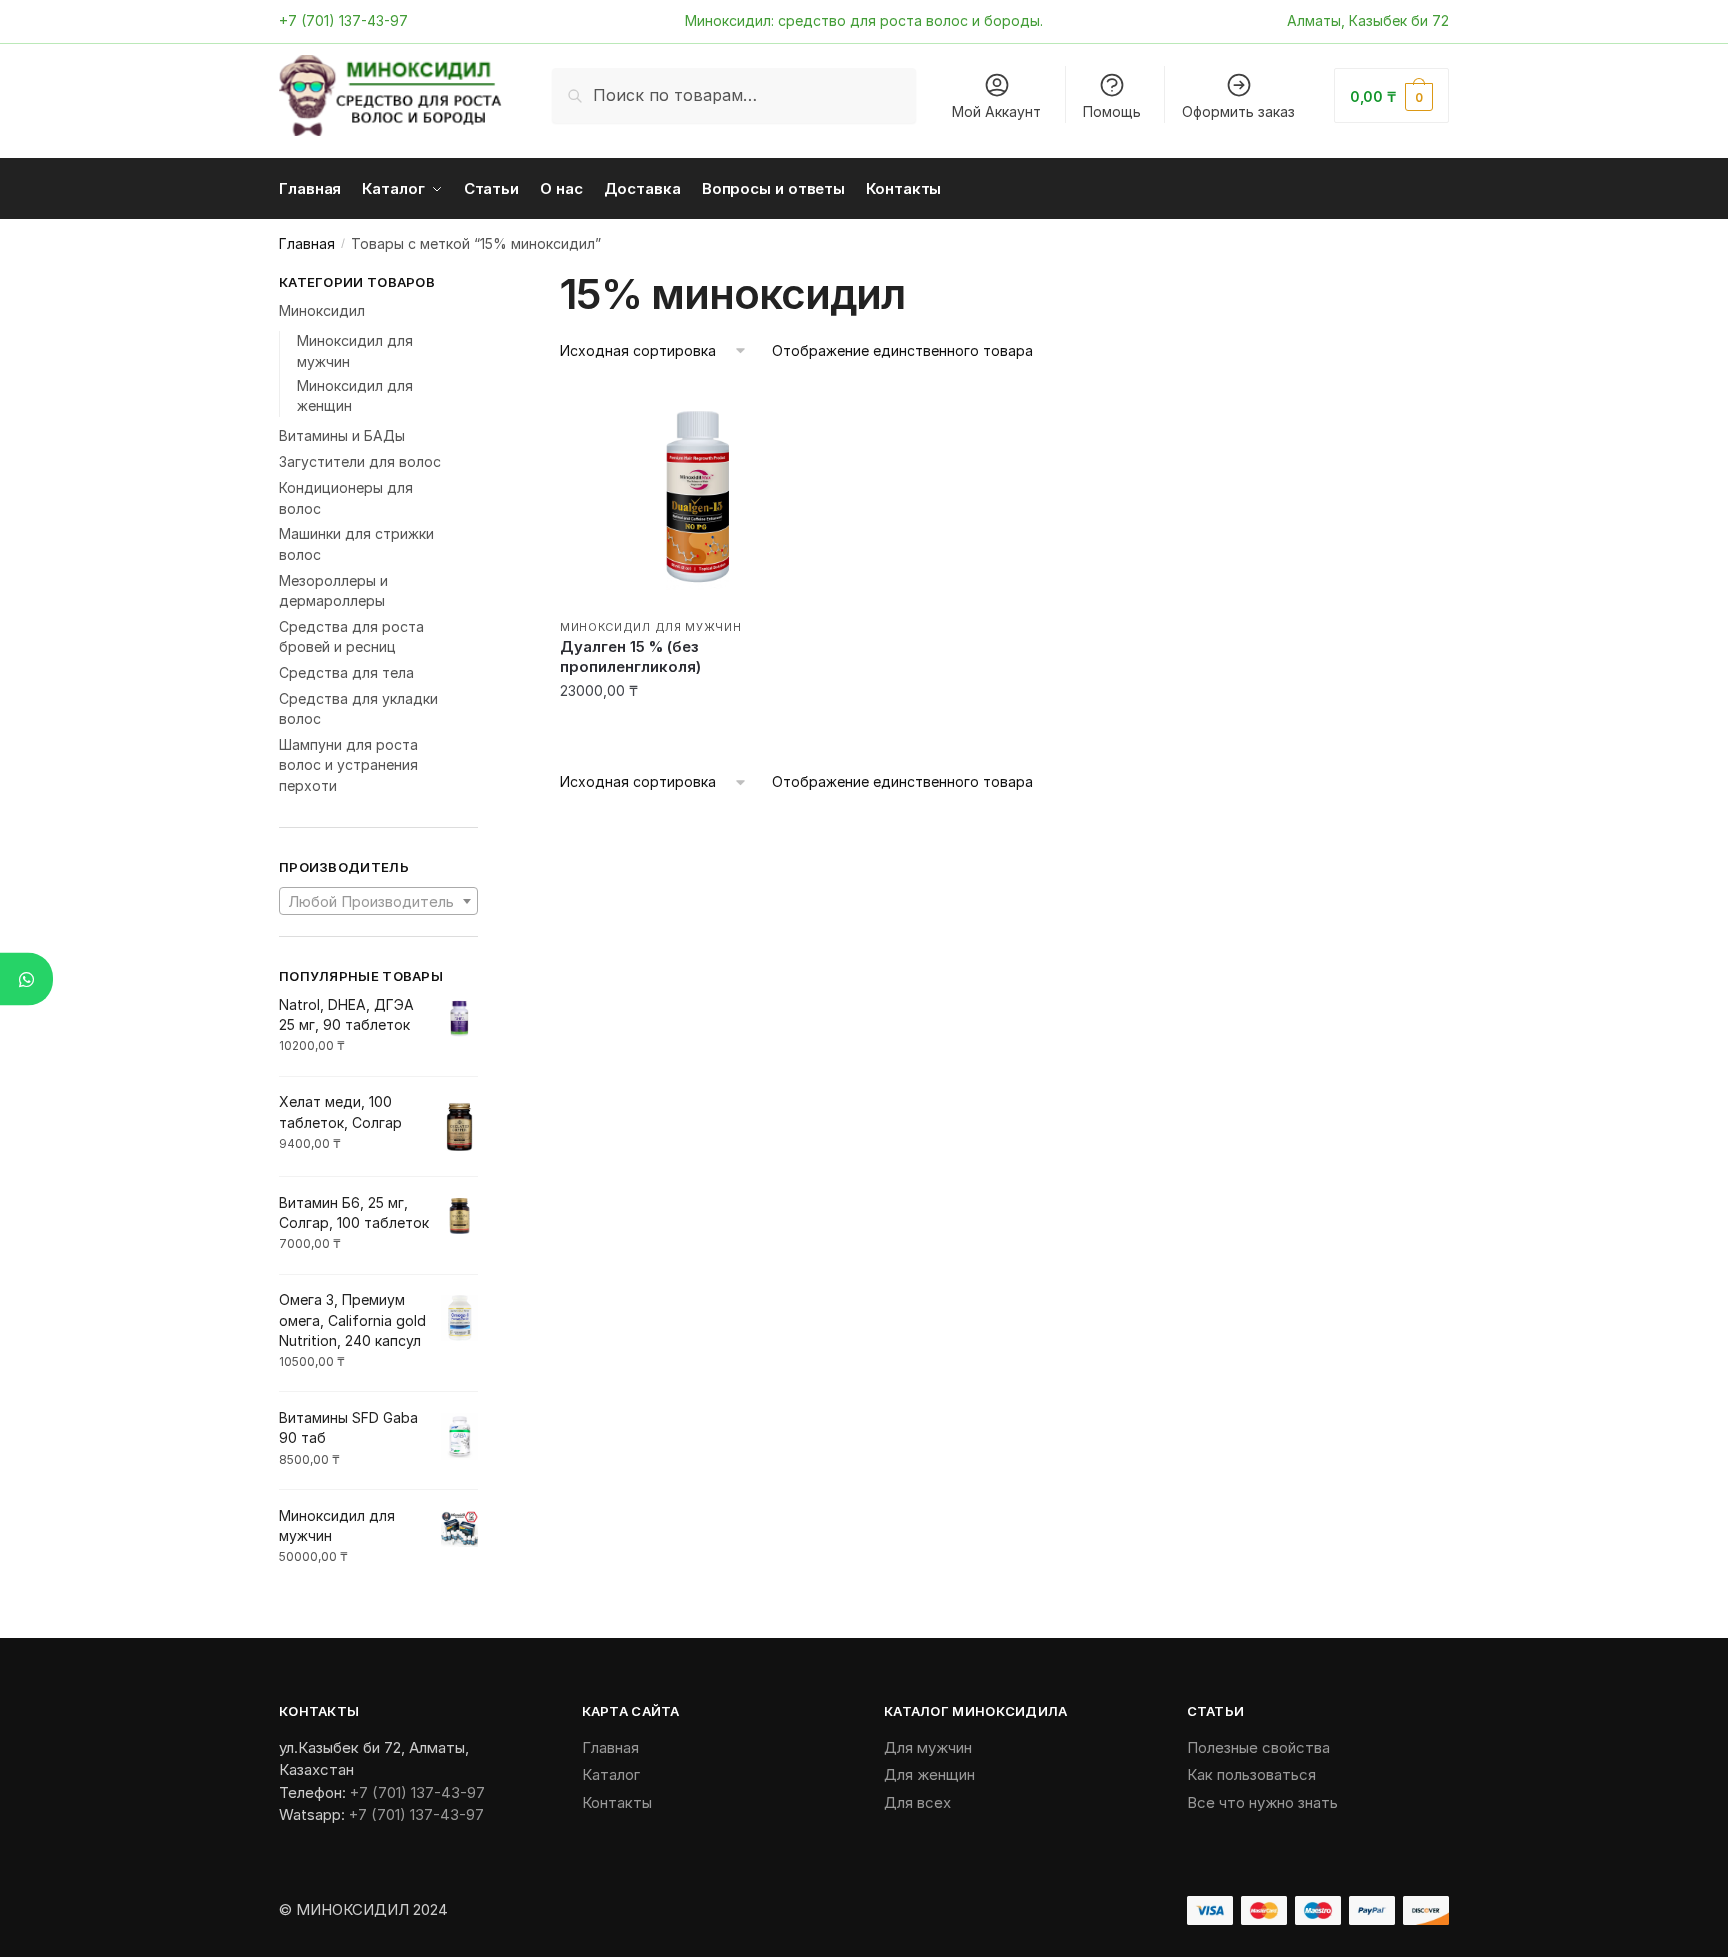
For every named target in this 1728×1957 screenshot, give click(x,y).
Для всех (917, 1802)
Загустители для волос (360, 461)
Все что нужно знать (1262, 1802)
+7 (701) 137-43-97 (343, 20)
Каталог (611, 1774)
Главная (307, 243)
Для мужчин (928, 1747)
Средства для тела (346, 672)
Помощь (1112, 111)
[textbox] (378, 902)
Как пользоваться (1251, 1774)
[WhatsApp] (26, 978)
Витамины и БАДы (342, 435)
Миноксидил (322, 310)
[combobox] (378, 901)
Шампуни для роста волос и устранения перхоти (348, 765)
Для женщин (929, 1774)
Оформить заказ (1238, 111)
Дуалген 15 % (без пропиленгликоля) (630, 656)
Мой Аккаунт (996, 111)
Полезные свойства (1258, 1747)
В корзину (698, 731)
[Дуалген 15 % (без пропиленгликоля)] (698, 497)
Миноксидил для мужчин (651, 627)
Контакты (617, 1802)
